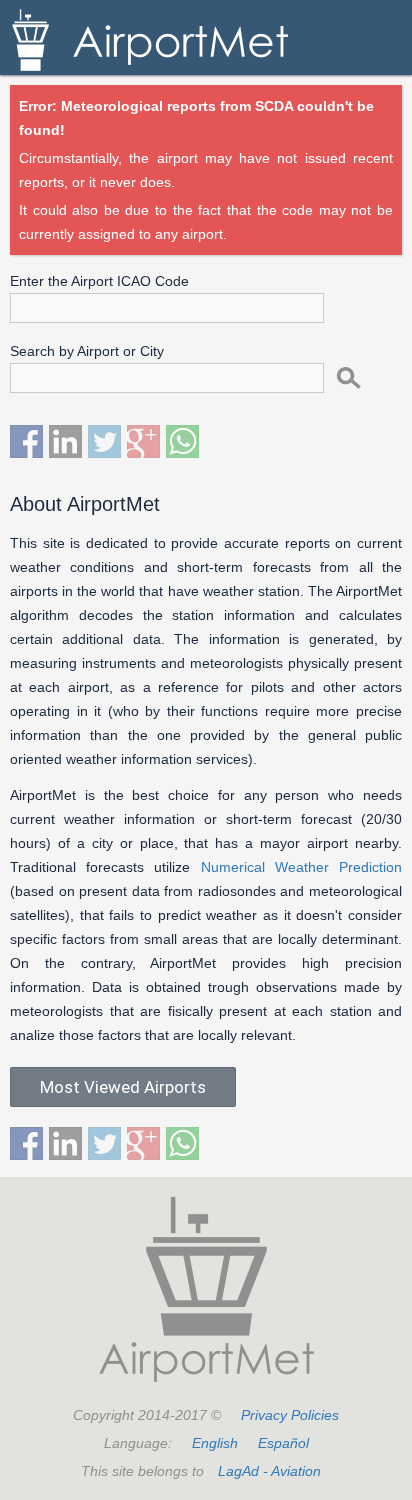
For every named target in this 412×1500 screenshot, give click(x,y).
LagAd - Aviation (269, 1471)
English (215, 1443)
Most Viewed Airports (123, 1087)
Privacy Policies (290, 1415)
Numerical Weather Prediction (301, 867)
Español (283, 1443)
